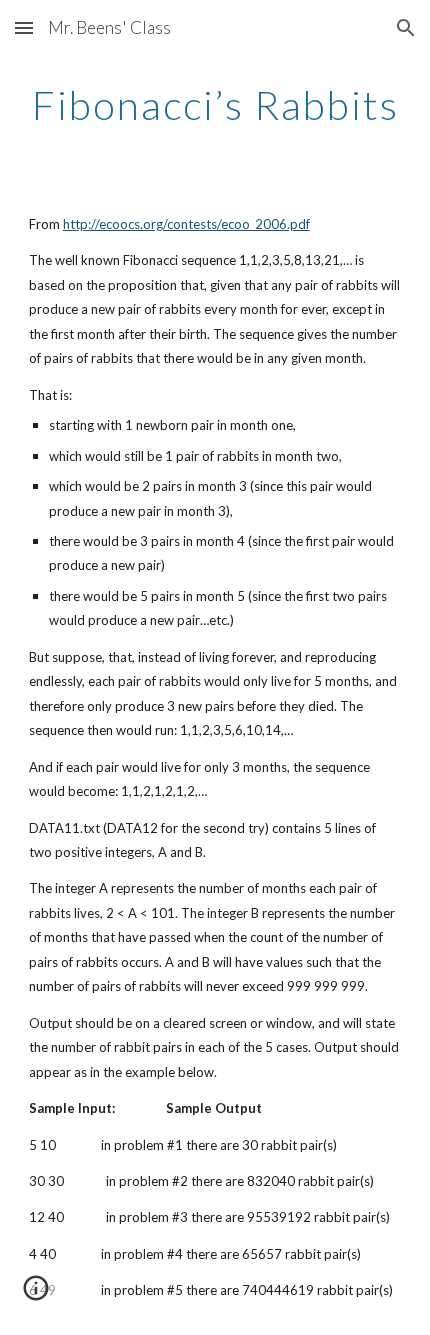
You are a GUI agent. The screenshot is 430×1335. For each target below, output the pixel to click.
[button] (24, 27)
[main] (215, 105)
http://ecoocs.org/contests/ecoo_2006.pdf (186, 224)
